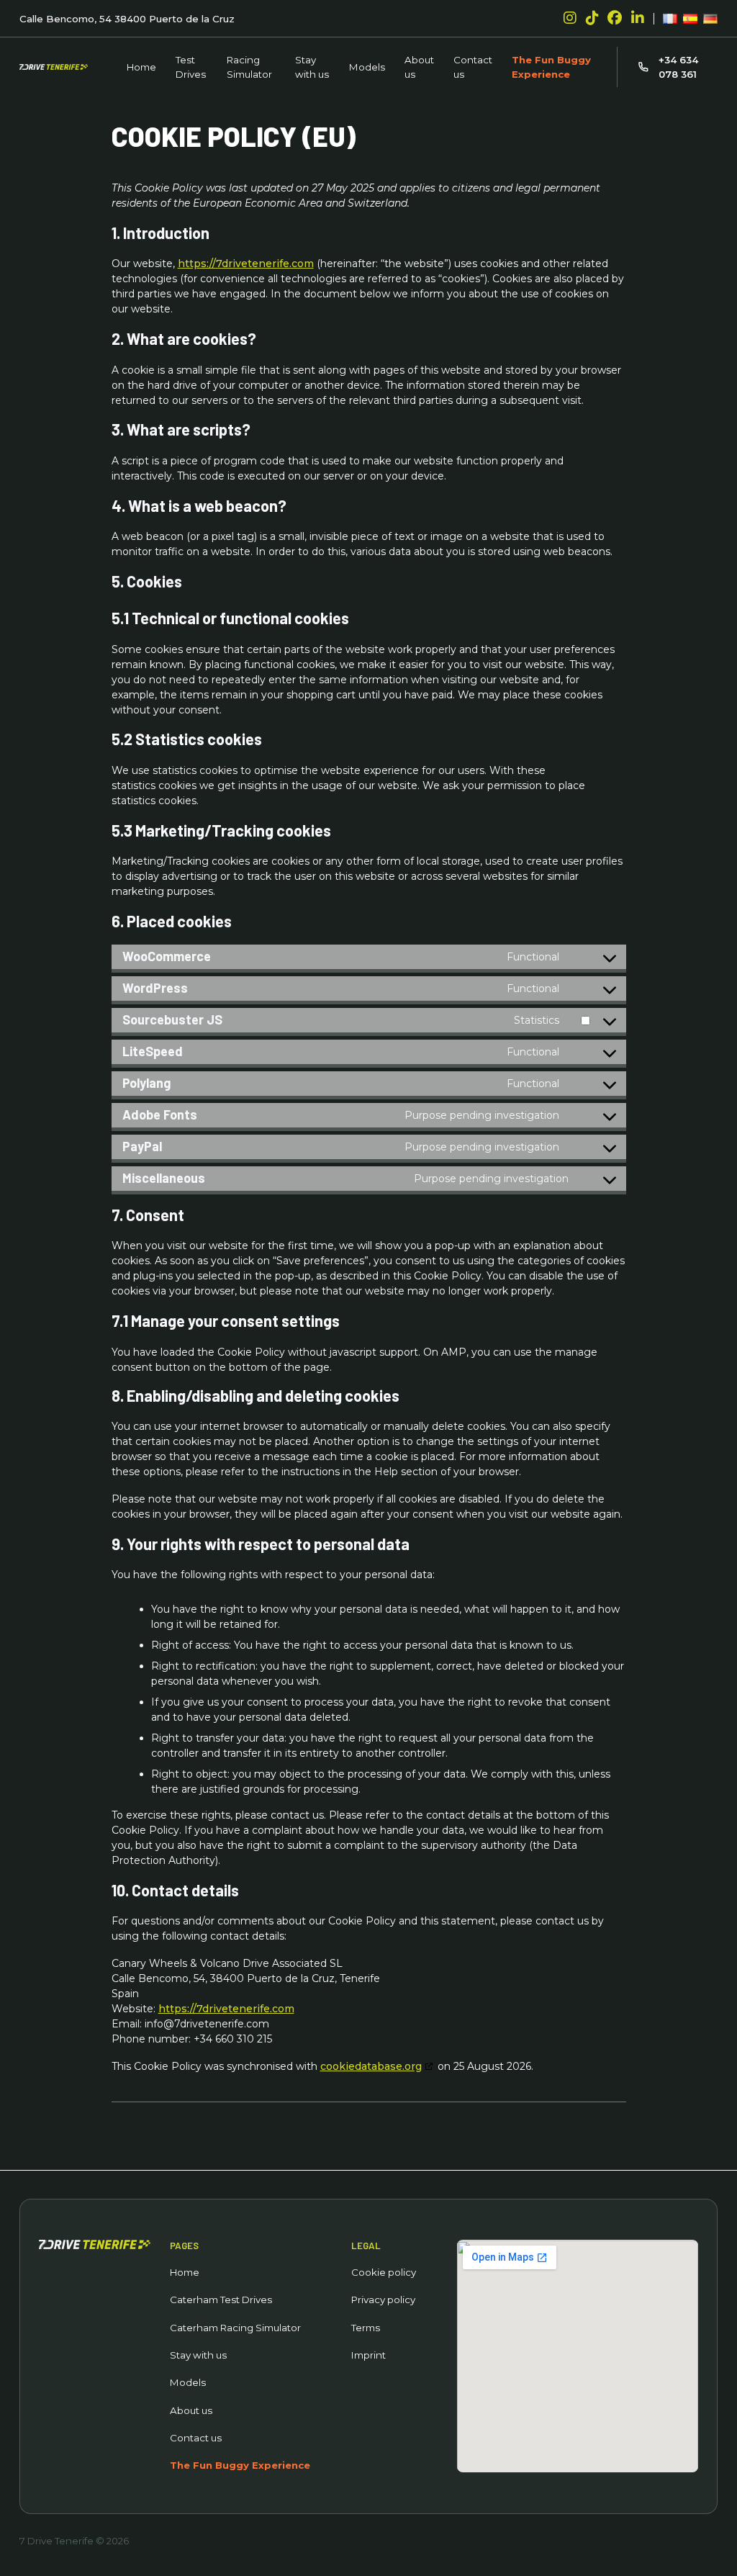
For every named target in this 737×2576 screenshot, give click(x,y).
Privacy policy (383, 2300)
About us (419, 67)
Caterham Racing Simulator (235, 2328)
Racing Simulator (249, 67)
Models (367, 67)
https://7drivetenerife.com (246, 264)
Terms (366, 2328)
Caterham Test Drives (221, 2300)
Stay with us (312, 67)
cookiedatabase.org (371, 2066)
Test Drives (191, 67)
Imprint (368, 2355)
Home (141, 67)
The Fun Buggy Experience (551, 67)
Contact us (473, 67)
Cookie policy (384, 2272)
